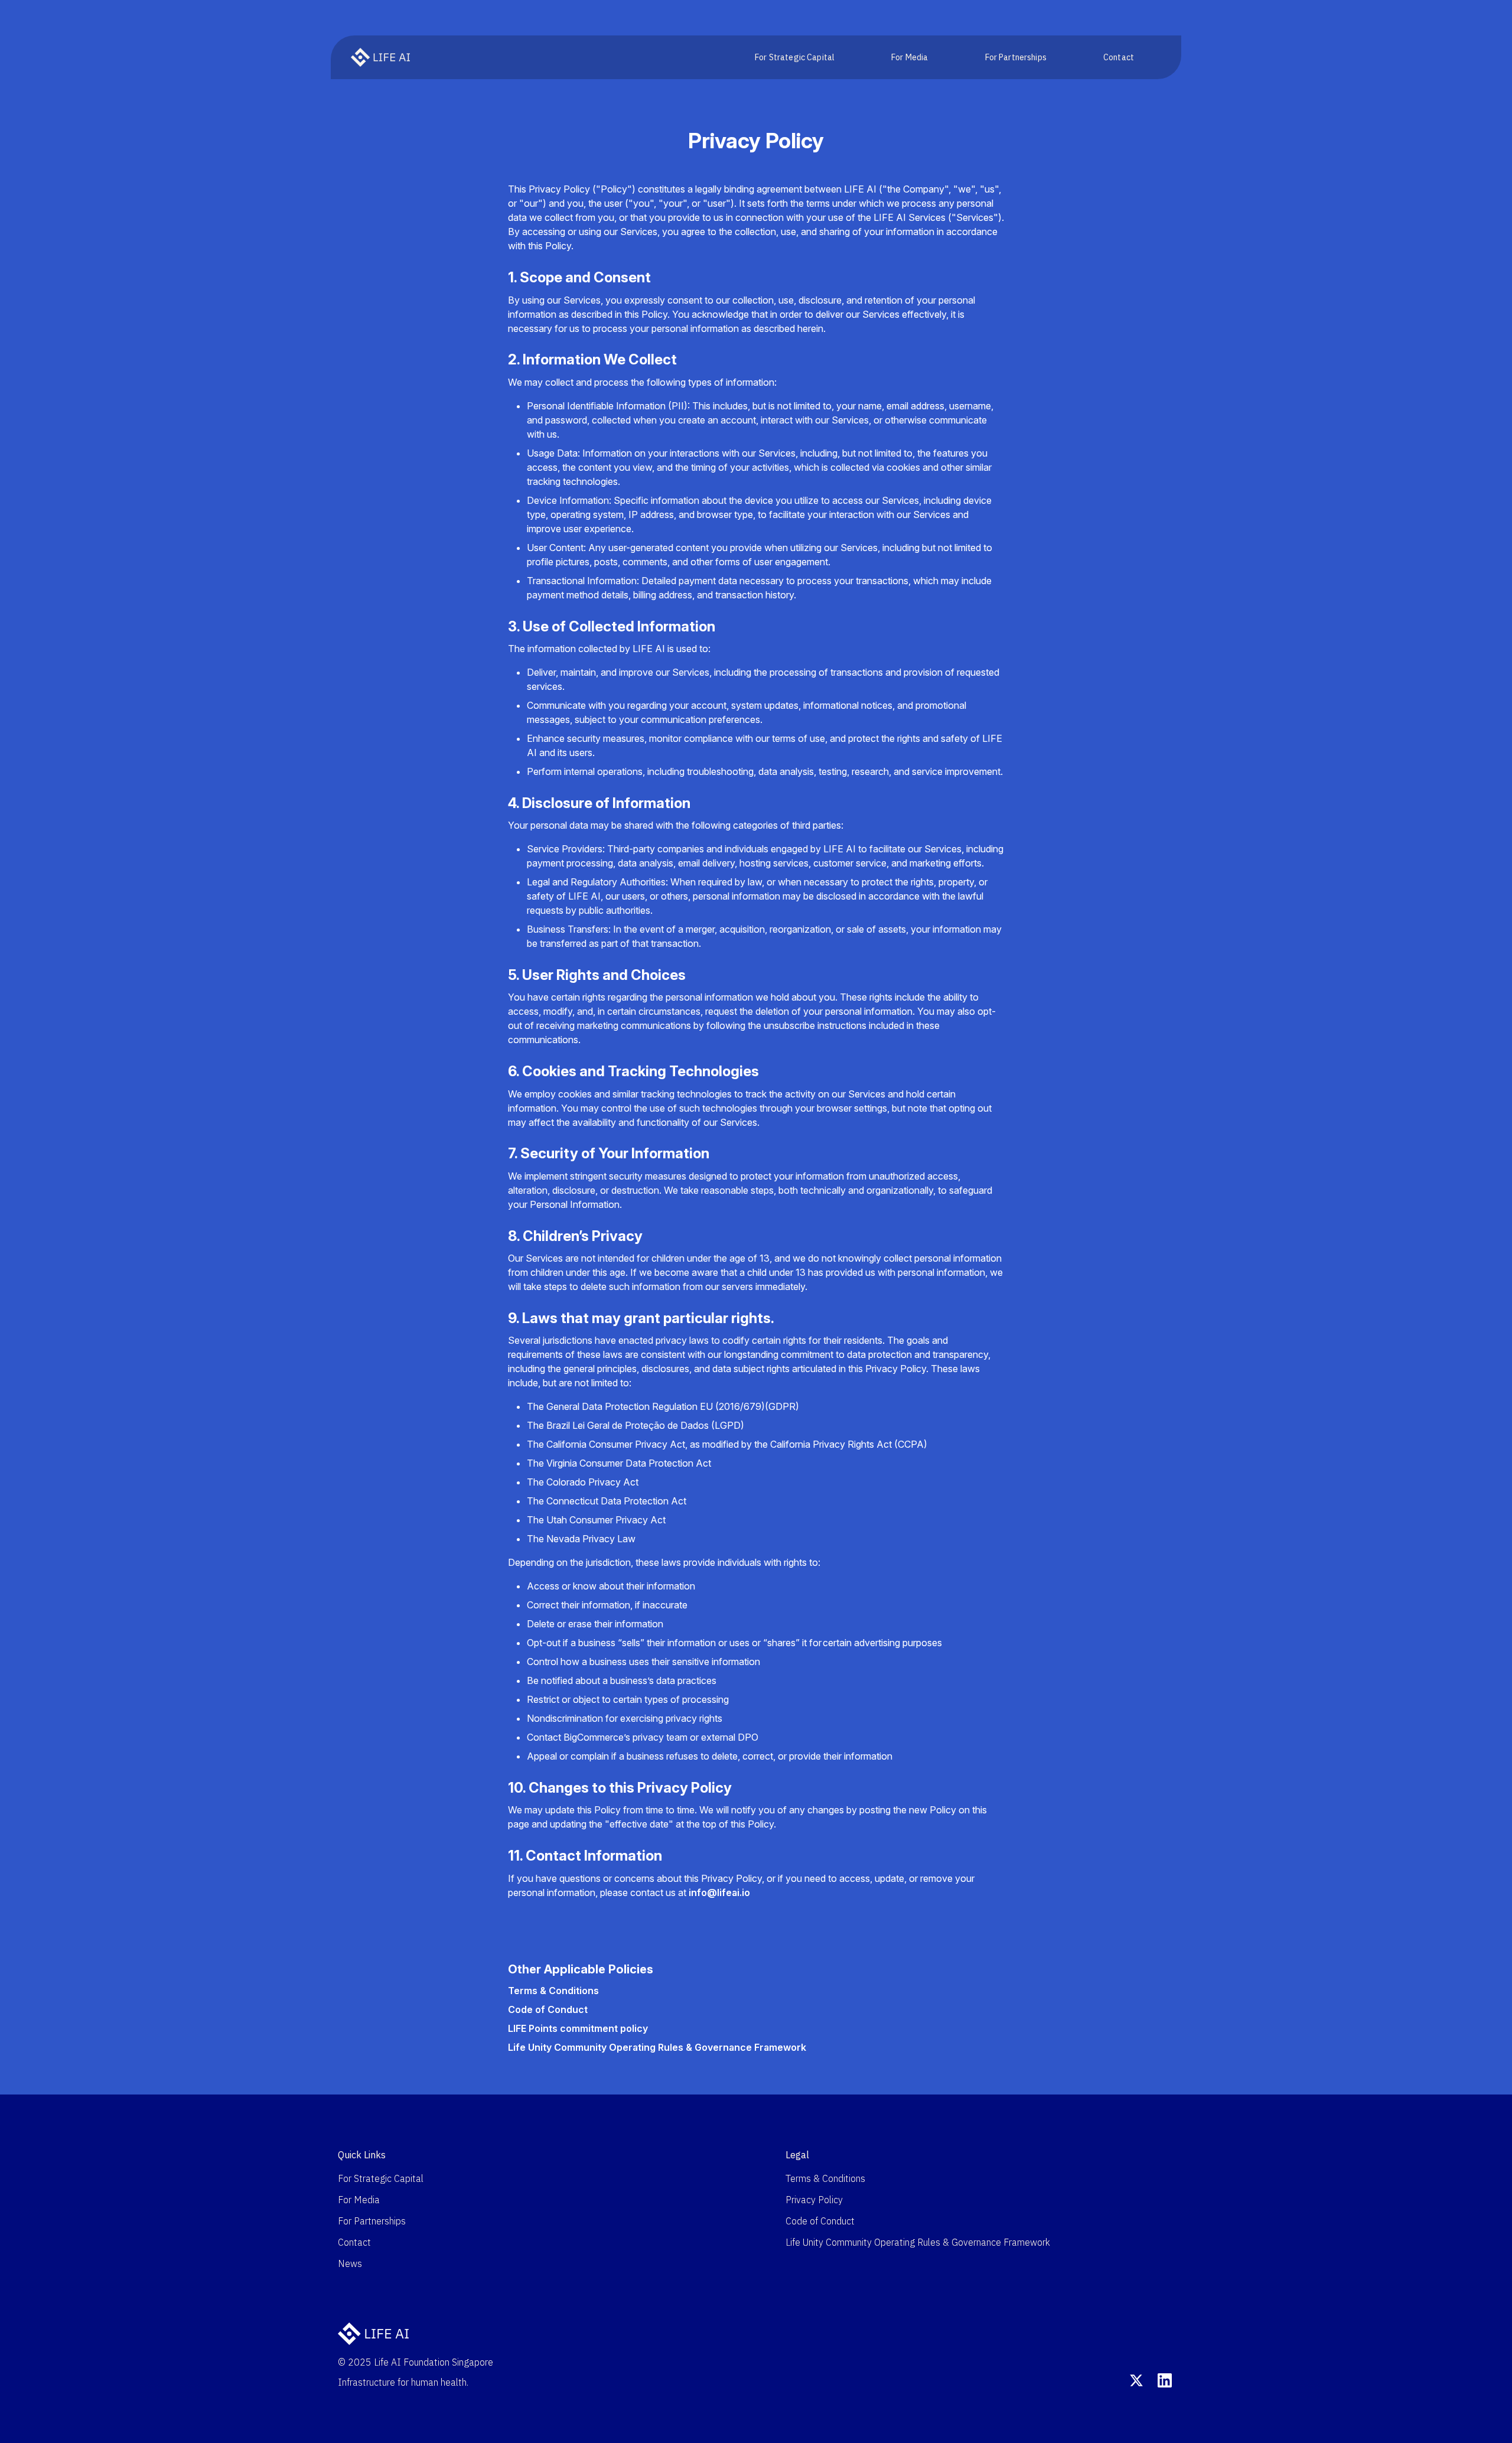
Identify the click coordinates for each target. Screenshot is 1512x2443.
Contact (1119, 57)
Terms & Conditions (553, 1991)
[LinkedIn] (1165, 2380)
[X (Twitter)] (1136, 2380)
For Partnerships (1016, 57)
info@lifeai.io (719, 1892)
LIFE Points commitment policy (578, 2028)
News (350, 2263)
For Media (910, 57)
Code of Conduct (548, 2009)
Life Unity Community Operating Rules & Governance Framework (657, 2047)
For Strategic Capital (795, 57)
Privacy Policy (814, 2200)
